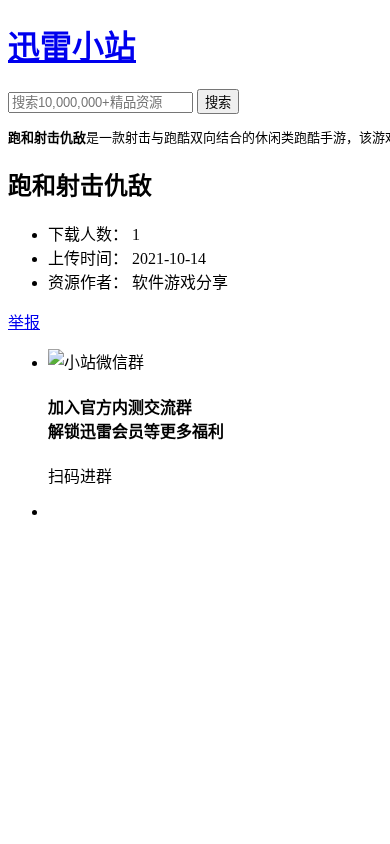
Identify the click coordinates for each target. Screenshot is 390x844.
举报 (24, 322)
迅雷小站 (72, 47)
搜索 (218, 102)
